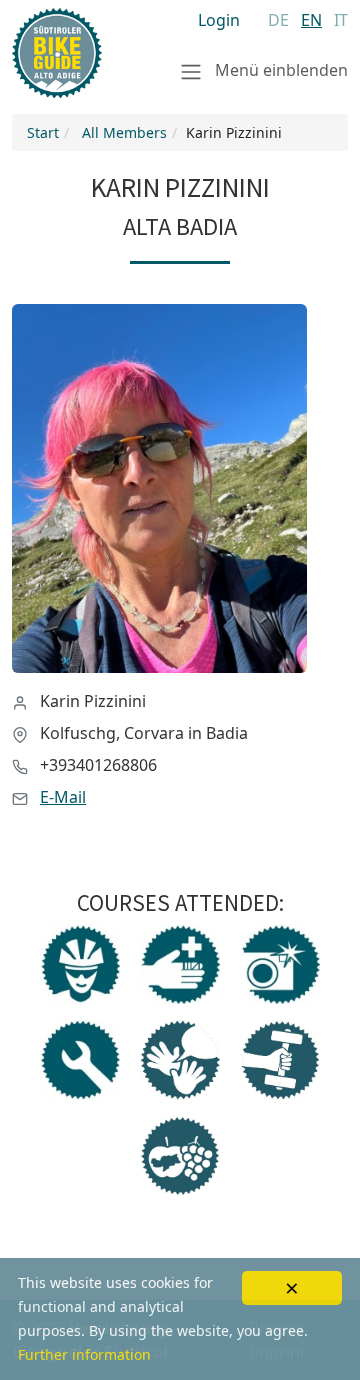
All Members (124, 132)
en (311, 20)
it (341, 20)
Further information (84, 1354)
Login (219, 20)
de (278, 20)
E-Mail (63, 797)
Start (43, 132)
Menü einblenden (279, 70)
